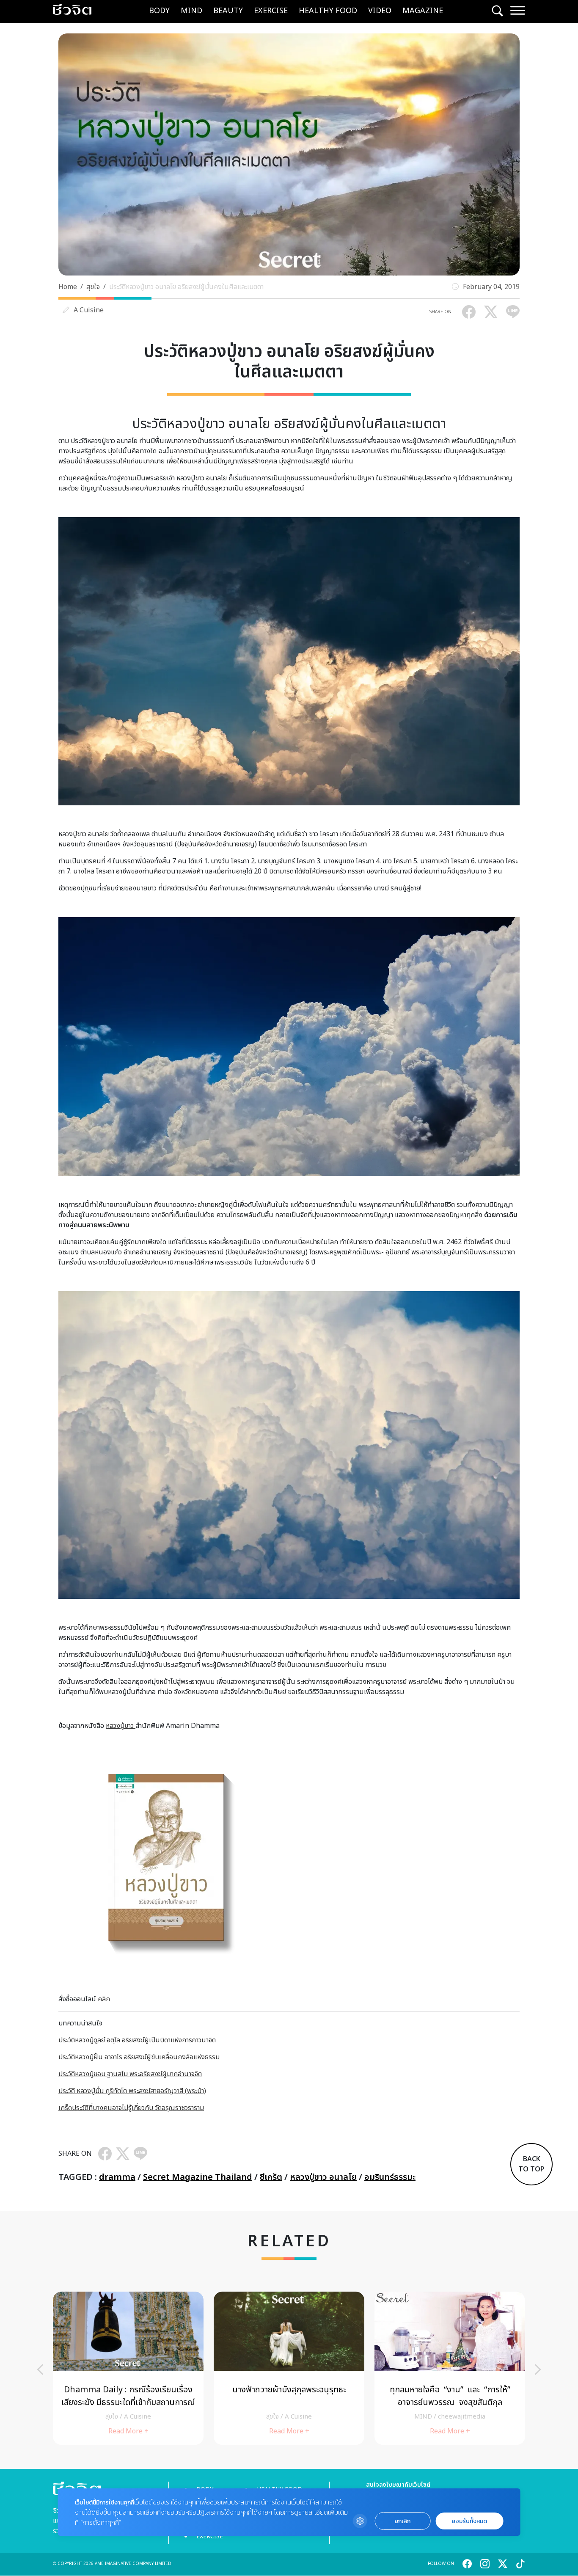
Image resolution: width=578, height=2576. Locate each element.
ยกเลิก (402, 2521)
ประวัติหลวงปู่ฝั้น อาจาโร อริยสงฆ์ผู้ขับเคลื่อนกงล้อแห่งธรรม (139, 2057)
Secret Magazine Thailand (198, 2177)
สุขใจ (93, 287)
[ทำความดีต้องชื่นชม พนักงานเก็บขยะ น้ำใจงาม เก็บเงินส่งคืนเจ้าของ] (450, 2368)
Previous (40, 2369)
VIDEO (380, 11)
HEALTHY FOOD (328, 11)
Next (538, 2369)
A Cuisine (89, 310)
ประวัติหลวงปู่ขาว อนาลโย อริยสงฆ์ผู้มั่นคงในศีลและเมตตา (186, 287)
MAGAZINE (423, 11)
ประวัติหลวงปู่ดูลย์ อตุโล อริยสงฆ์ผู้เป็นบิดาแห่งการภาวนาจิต (137, 2040)
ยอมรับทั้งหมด (469, 2521)
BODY (159, 11)
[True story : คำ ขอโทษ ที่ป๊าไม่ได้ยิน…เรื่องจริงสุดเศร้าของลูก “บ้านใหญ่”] (289, 2368)
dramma (117, 2177)
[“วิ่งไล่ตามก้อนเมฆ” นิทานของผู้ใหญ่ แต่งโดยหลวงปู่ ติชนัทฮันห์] (128, 2368)
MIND (191, 11)
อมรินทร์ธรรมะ (390, 2177)
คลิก (104, 1999)
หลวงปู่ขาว (121, 1726)
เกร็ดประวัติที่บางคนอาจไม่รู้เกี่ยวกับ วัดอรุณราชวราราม (131, 2108)
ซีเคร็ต (271, 2177)
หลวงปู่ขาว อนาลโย (323, 2177)
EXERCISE (271, 11)
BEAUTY (228, 11)
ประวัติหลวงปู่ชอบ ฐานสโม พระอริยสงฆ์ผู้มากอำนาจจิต (130, 2074)
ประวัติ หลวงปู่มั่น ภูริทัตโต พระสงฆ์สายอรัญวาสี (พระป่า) (132, 2091)
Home (68, 287)
